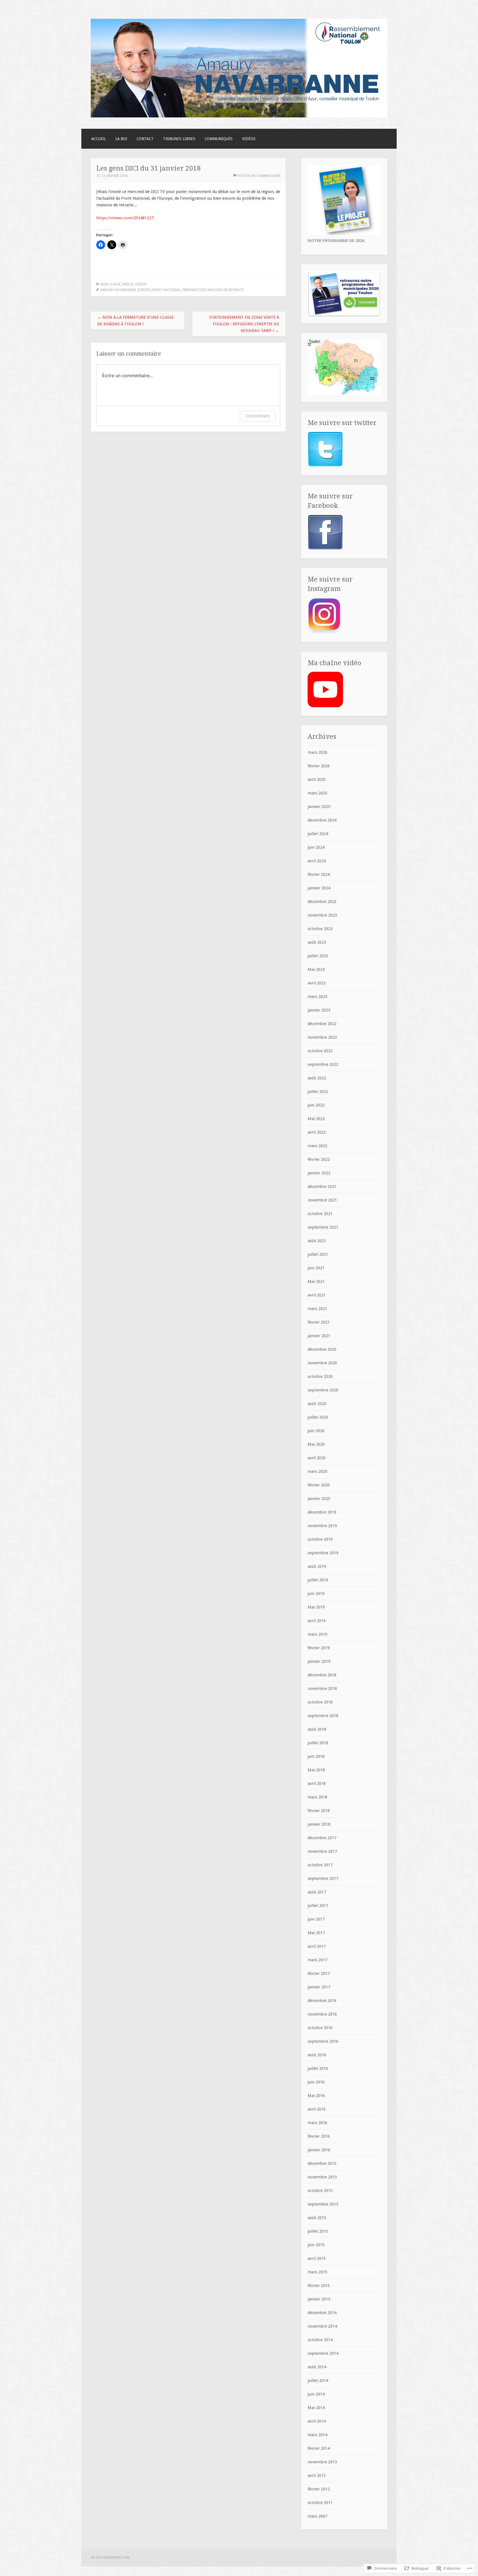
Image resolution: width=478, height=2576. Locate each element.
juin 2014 (316, 2394)
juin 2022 (316, 1105)
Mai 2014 (316, 2408)
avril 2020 (317, 1458)
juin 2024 (316, 847)
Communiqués (219, 139)
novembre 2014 (322, 2326)
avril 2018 (317, 1784)
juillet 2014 (318, 2381)
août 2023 (317, 942)
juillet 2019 (318, 1580)
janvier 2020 (319, 1499)
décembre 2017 (322, 1838)
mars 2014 (317, 2435)
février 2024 (319, 874)
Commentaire (258, 416)
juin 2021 (316, 1268)
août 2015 (317, 2218)
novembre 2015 (322, 2177)
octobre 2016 (320, 2028)
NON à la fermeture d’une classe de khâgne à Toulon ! (136, 321)
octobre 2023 (320, 929)
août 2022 (317, 1078)
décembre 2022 (322, 1024)
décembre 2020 (322, 1349)
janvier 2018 (319, 1824)
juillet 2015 (318, 2231)
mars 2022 (317, 1146)
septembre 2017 (323, 1878)
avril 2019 (317, 1621)
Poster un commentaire (259, 176)
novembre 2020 (322, 1363)
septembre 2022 (323, 1064)
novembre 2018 (322, 1689)
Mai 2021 (316, 1281)
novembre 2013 (322, 2462)
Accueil (99, 139)
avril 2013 (317, 2475)
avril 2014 (317, 2421)
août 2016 (317, 2055)
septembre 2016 (323, 2041)
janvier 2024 (319, 888)
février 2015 (319, 2286)
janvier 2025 (319, 807)
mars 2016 (317, 2123)
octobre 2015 (320, 2191)
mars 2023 (317, 997)
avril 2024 (317, 861)
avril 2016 (317, 2109)
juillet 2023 (318, 956)
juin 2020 (316, 1431)
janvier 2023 (319, 1010)
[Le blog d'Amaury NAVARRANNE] (239, 116)
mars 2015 (317, 2272)
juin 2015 (316, 2245)
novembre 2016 (322, 2014)
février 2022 (319, 1159)
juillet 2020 (318, 1417)
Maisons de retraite (226, 290)
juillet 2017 (318, 1906)
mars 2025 (317, 793)
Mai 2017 (316, 1933)
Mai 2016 (316, 2096)
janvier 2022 (319, 1173)
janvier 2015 (319, 2299)
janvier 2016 (319, 2150)
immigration (194, 290)
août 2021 (317, 1241)
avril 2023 (317, 983)
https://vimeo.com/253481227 (125, 218)
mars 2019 (317, 1634)
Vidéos (249, 139)
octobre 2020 (320, 1376)
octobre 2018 (320, 1702)
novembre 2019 (322, 1526)
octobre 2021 (320, 1214)
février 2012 (319, 2489)
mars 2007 (317, 2516)
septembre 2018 (323, 1716)
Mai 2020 (316, 1444)
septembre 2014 (323, 2353)
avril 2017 (317, 1946)
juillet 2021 (318, 1254)
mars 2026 (317, 752)
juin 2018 (316, 1756)
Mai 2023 (316, 969)
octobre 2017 (320, 1865)
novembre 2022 (322, 1037)
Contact (145, 139)
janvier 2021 (319, 1336)
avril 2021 (317, 1295)
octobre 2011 (320, 2503)
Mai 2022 (316, 1119)
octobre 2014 (320, 2340)
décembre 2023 (322, 902)
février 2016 (319, 2136)
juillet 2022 (318, 1092)
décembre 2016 (322, 2001)
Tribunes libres (179, 139)
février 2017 (319, 1973)
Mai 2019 (316, 1607)
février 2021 (319, 1322)
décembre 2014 (322, 2313)
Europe (144, 290)
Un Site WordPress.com (110, 2557)
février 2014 (319, 2448)
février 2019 (319, 1648)
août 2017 (317, 1892)
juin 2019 (316, 1594)
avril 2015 (317, 2258)
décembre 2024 (322, 820)
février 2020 (319, 1485)
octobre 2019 (320, 1539)
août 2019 (317, 1566)
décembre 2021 (322, 1187)
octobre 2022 (320, 1051)
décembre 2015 (322, 2163)
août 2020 (317, 1404)
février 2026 (319, 766)
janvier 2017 (319, 1987)
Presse (128, 284)
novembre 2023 (322, 915)
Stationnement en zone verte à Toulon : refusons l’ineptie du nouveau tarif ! (244, 324)
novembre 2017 (322, 1851)
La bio (121, 139)
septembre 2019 (323, 1553)
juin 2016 (316, 2082)
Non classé (111, 284)
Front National (166, 290)
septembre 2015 (323, 2204)
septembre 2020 (323, 1390)
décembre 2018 (322, 1675)
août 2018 (317, 1729)
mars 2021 (317, 1309)
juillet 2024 (318, 834)
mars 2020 (317, 1471)
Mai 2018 (316, 1770)
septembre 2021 (323, 1227)
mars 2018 (317, 1797)
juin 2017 (316, 1919)
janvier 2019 (319, 1661)
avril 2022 (317, 1132)
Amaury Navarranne (118, 290)
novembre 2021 (322, 1200)
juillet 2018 (318, 1743)
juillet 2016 (318, 2068)
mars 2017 (317, 1960)
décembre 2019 (322, 1512)
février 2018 (319, 1811)
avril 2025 (317, 779)
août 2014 (317, 2367)
